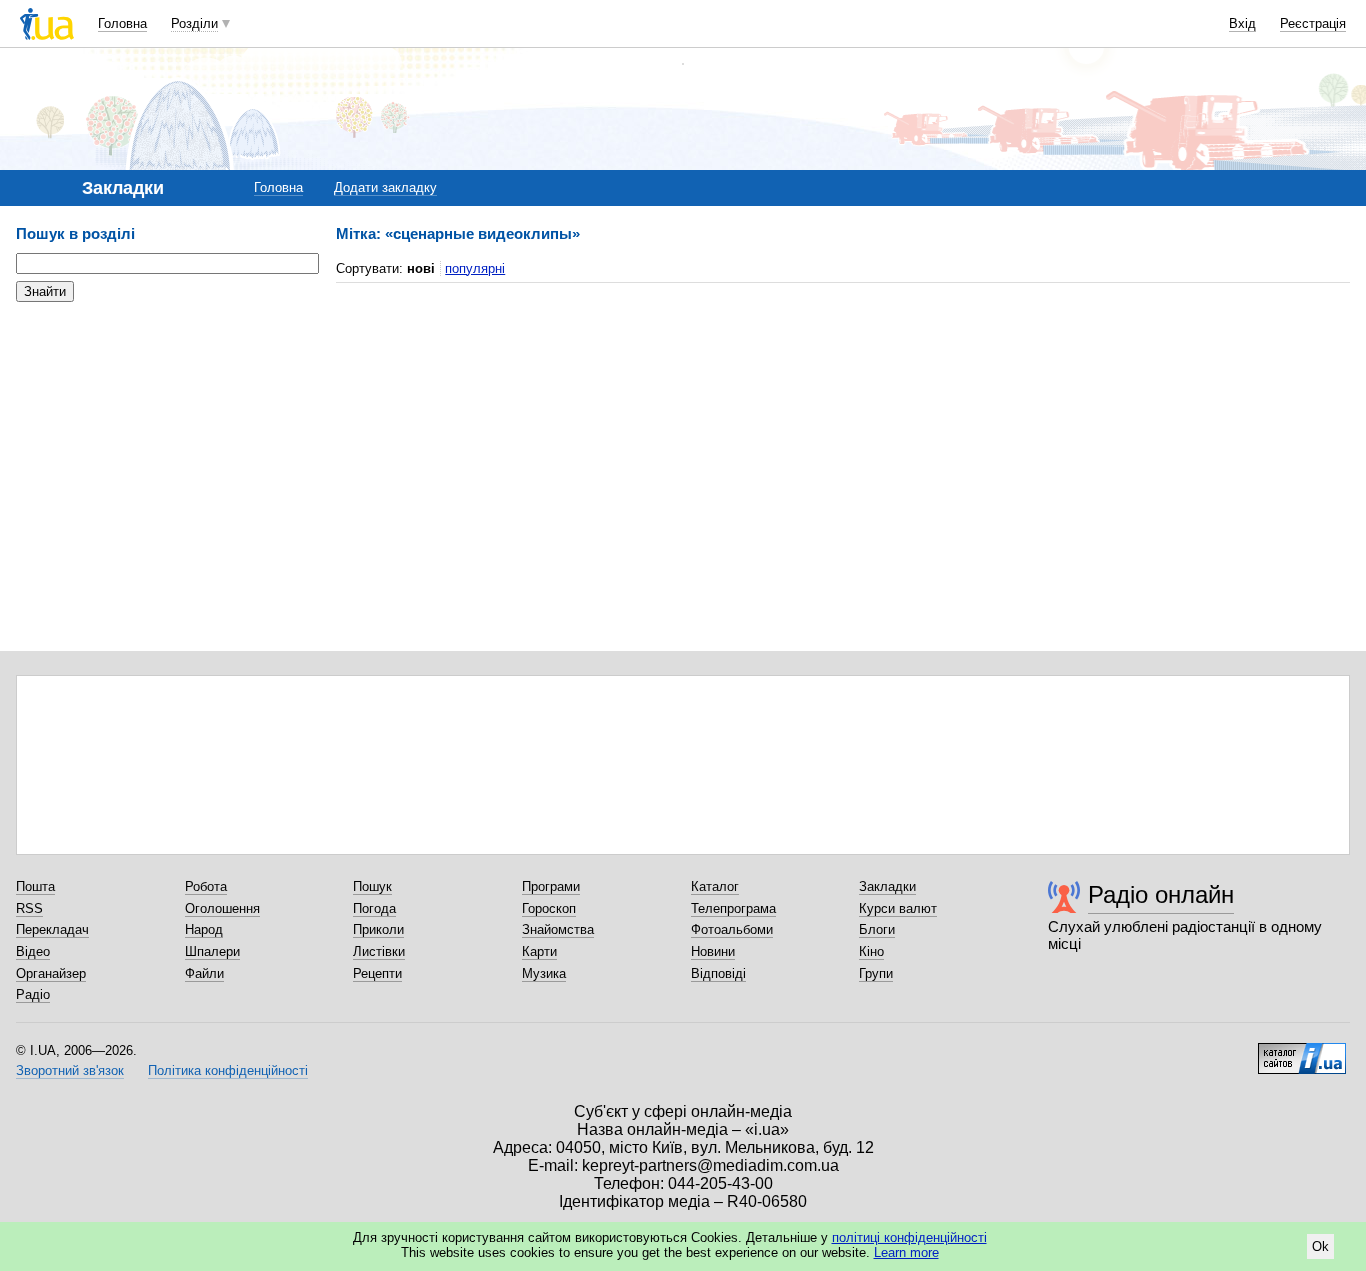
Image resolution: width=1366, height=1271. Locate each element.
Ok (1320, 1246)
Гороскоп (549, 908)
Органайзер (51, 973)
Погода (374, 908)
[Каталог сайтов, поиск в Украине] (1302, 1051)
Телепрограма (733, 908)
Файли (204, 973)
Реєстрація (1313, 23)
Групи (876, 973)
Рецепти (377, 973)
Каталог (715, 886)
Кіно (871, 951)
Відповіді (718, 973)
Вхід (1242, 23)
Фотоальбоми (732, 929)
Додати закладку (385, 187)
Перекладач (52, 929)
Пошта (35, 886)
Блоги (877, 929)
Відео (33, 951)
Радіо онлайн (1161, 894)
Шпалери (212, 951)
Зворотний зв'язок (70, 1070)
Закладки (887, 886)
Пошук (372, 886)
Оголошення (222, 908)
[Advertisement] (166, 440)
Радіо (33, 994)
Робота (206, 886)
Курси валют (898, 908)
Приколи (378, 929)
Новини (713, 951)
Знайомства (558, 929)
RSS (29, 908)
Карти (539, 951)
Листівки (379, 951)
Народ (204, 929)
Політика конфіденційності (228, 1070)
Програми (551, 886)
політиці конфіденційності (909, 1237)
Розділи (194, 23)
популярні (475, 268)
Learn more (906, 1252)
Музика (544, 973)
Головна (122, 23)
